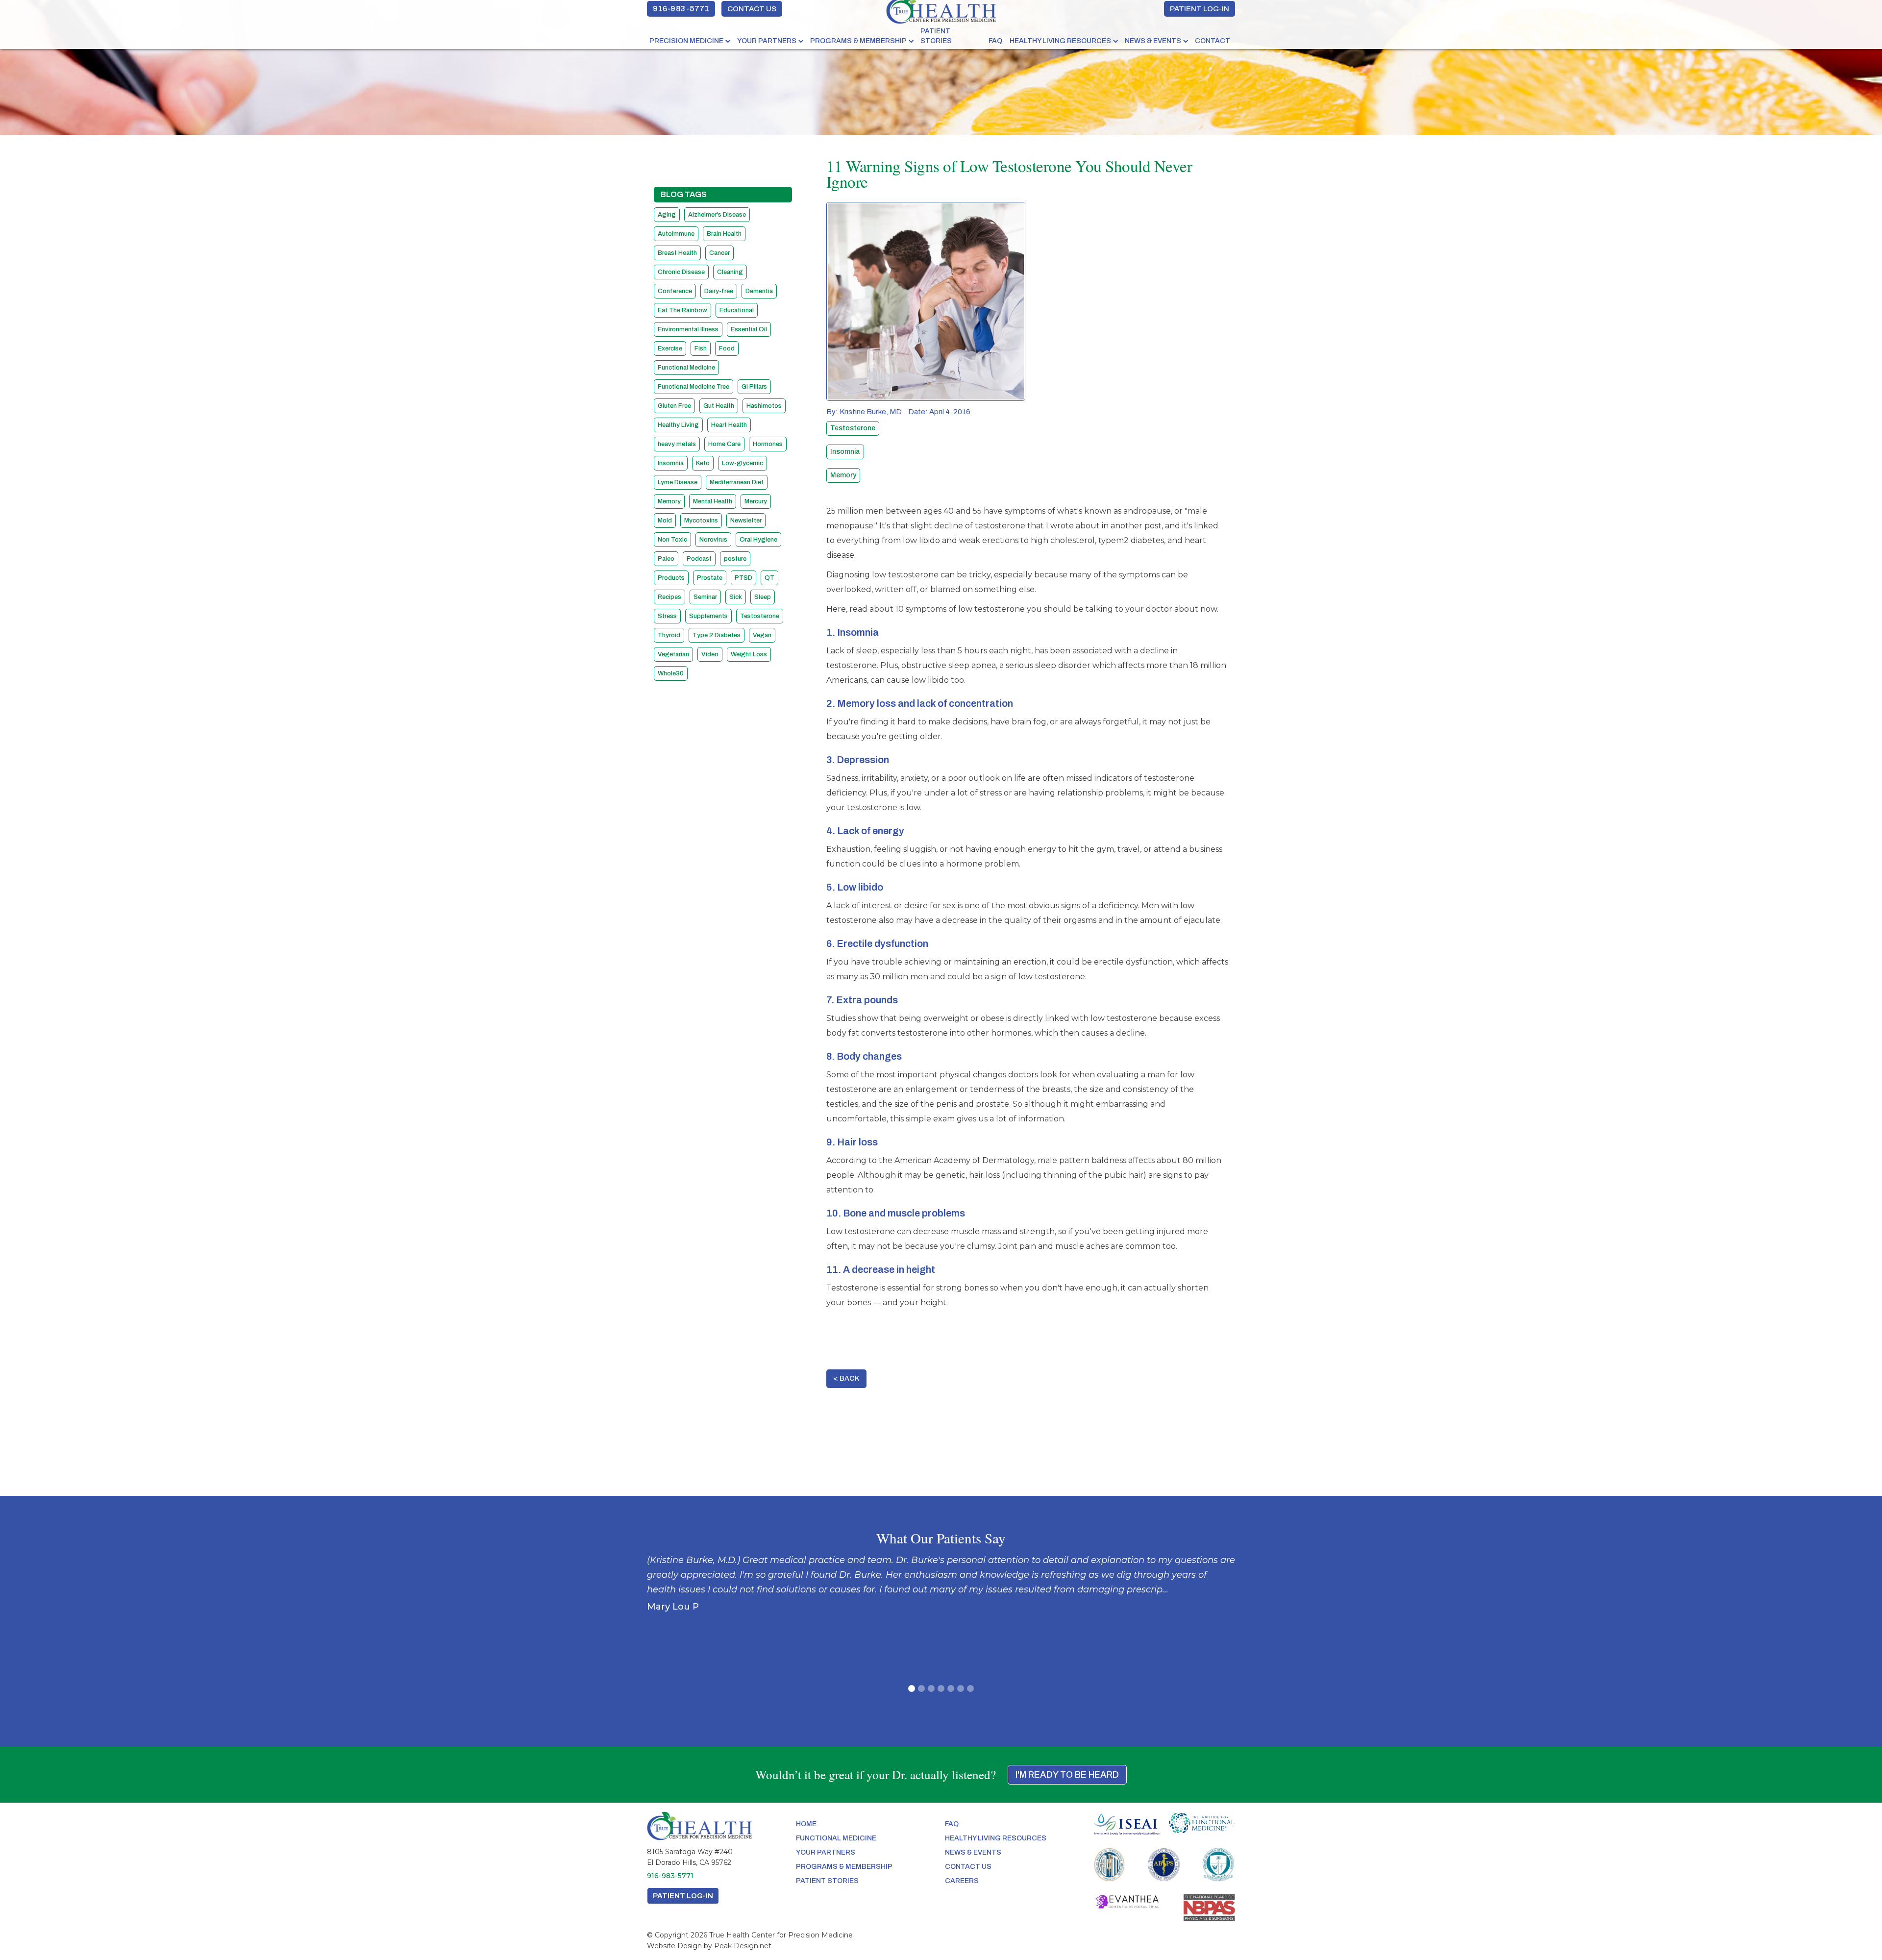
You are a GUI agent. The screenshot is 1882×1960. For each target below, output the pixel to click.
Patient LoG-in (683, 1896)
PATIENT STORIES (936, 36)
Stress (667, 616)
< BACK (846, 1378)
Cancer (719, 253)
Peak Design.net (743, 1946)
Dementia (759, 291)
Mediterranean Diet (737, 482)
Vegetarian (673, 654)
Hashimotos (764, 406)
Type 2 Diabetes (717, 635)
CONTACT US (752, 9)
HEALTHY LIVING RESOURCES (1060, 41)
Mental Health (713, 501)
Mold (665, 521)
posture (735, 559)
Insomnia (671, 463)
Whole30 (671, 673)
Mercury (756, 501)
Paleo (666, 559)
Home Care (724, 444)
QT (769, 578)
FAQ (995, 41)
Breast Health (677, 253)
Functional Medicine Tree (693, 387)
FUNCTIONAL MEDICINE (836, 1838)
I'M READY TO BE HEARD (1067, 1775)
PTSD (743, 578)
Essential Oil (749, 329)
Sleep (763, 597)
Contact (1213, 41)
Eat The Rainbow (682, 310)
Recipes (669, 597)
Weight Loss (749, 654)
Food (727, 348)
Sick (736, 597)
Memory (669, 501)
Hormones (768, 444)
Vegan (762, 635)
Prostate (710, 578)
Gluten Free (674, 406)
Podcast (699, 559)
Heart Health (729, 425)
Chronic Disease (681, 272)
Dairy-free (719, 291)
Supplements (708, 616)
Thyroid (669, 635)
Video (710, 654)
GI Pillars (754, 387)
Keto (703, 463)
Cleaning (730, 272)
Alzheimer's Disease (717, 215)
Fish (701, 348)
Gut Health (719, 406)
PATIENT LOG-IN (1200, 9)
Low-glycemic (743, 463)
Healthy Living (678, 425)
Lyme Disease (678, 482)
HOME (806, 1824)
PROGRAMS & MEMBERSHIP (858, 41)
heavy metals (677, 444)
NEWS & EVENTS (1153, 41)
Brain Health (724, 234)
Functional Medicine (686, 368)
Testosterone (760, 616)
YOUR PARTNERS (767, 41)
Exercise (670, 348)
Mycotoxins (701, 521)
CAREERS (962, 1881)
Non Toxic (672, 540)
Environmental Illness (688, 329)
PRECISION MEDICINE (686, 41)
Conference (675, 291)
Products (671, 578)
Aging (667, 215)
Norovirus (713, 540)
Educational (737, 310)
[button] (691, 41)
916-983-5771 (681, 9)
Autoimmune (676, 234)
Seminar (705, 597)
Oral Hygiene (758, 540)
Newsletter (746, 521)
